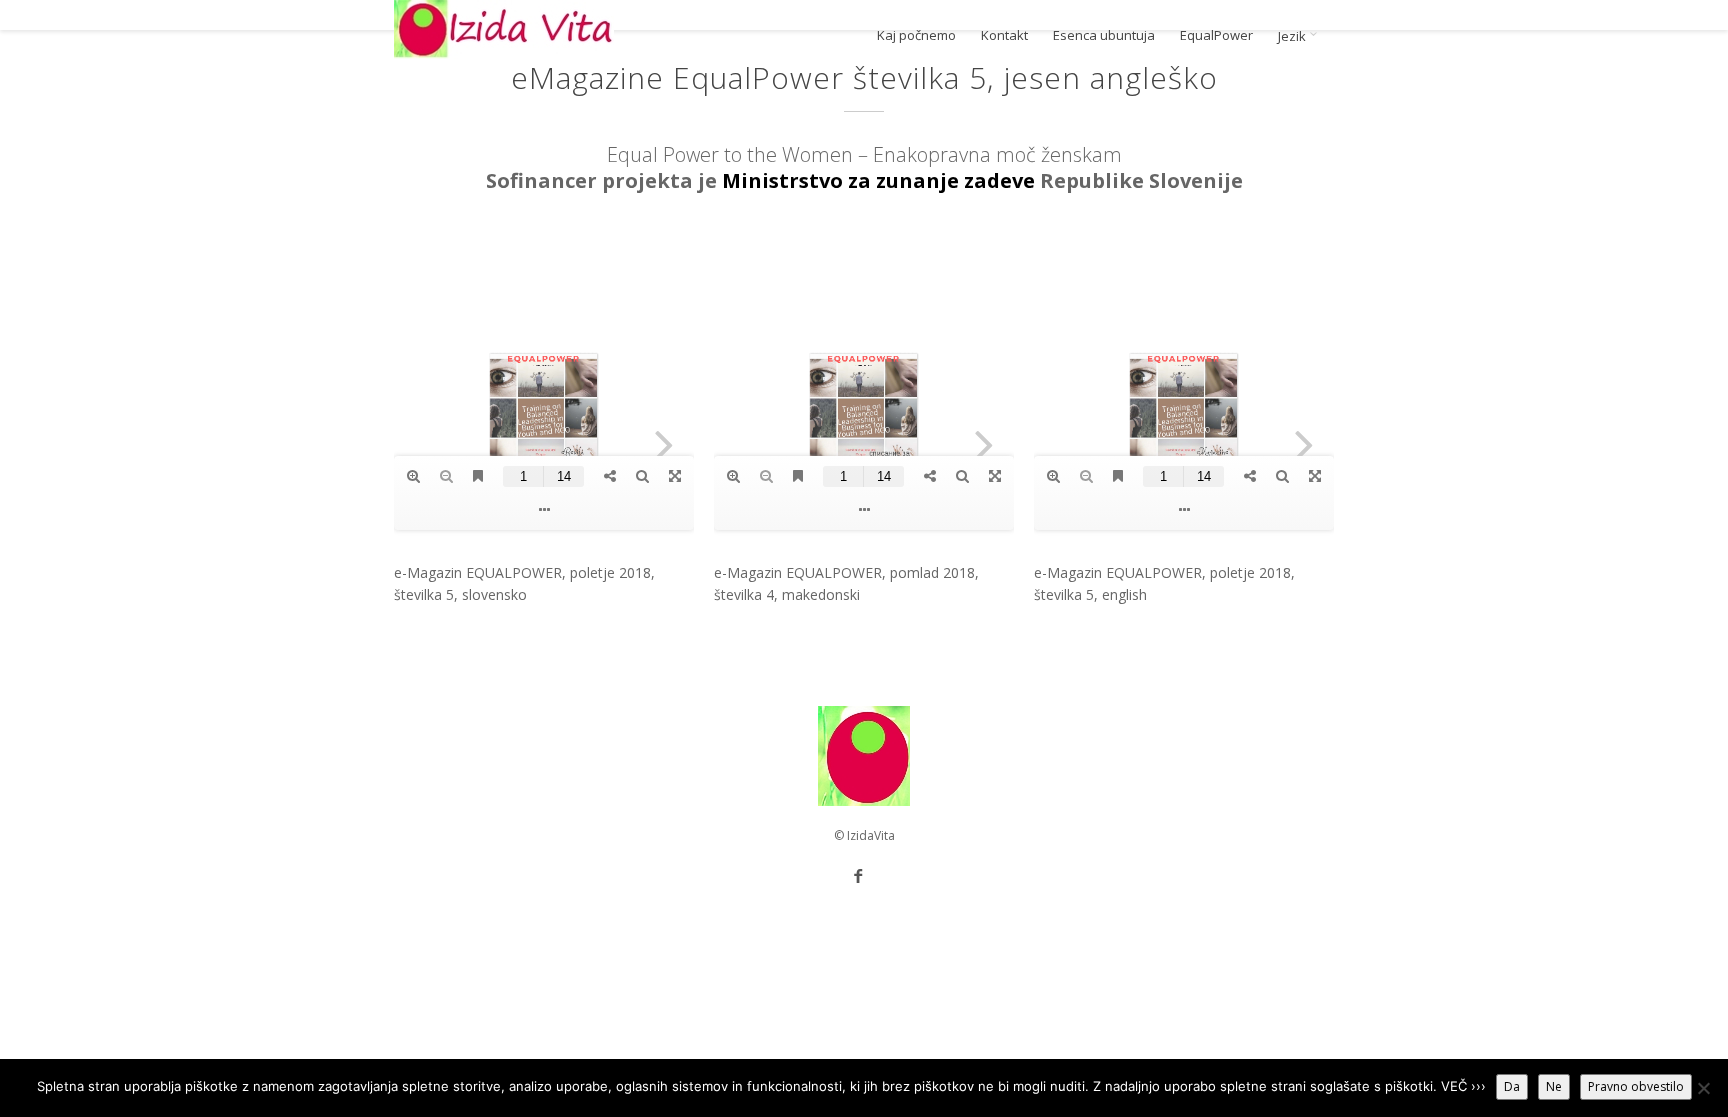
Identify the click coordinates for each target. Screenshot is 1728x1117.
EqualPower (1216, 35)
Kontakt (1004, 35)
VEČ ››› (1463, 1086)
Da (1512, 1086)
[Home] (504, 29)
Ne (1554, 1086)
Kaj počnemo (916, 35)
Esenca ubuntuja (1104, 35)
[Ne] (1703, 1088)
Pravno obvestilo (1636, 1086)
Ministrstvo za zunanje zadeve (878, 180)
